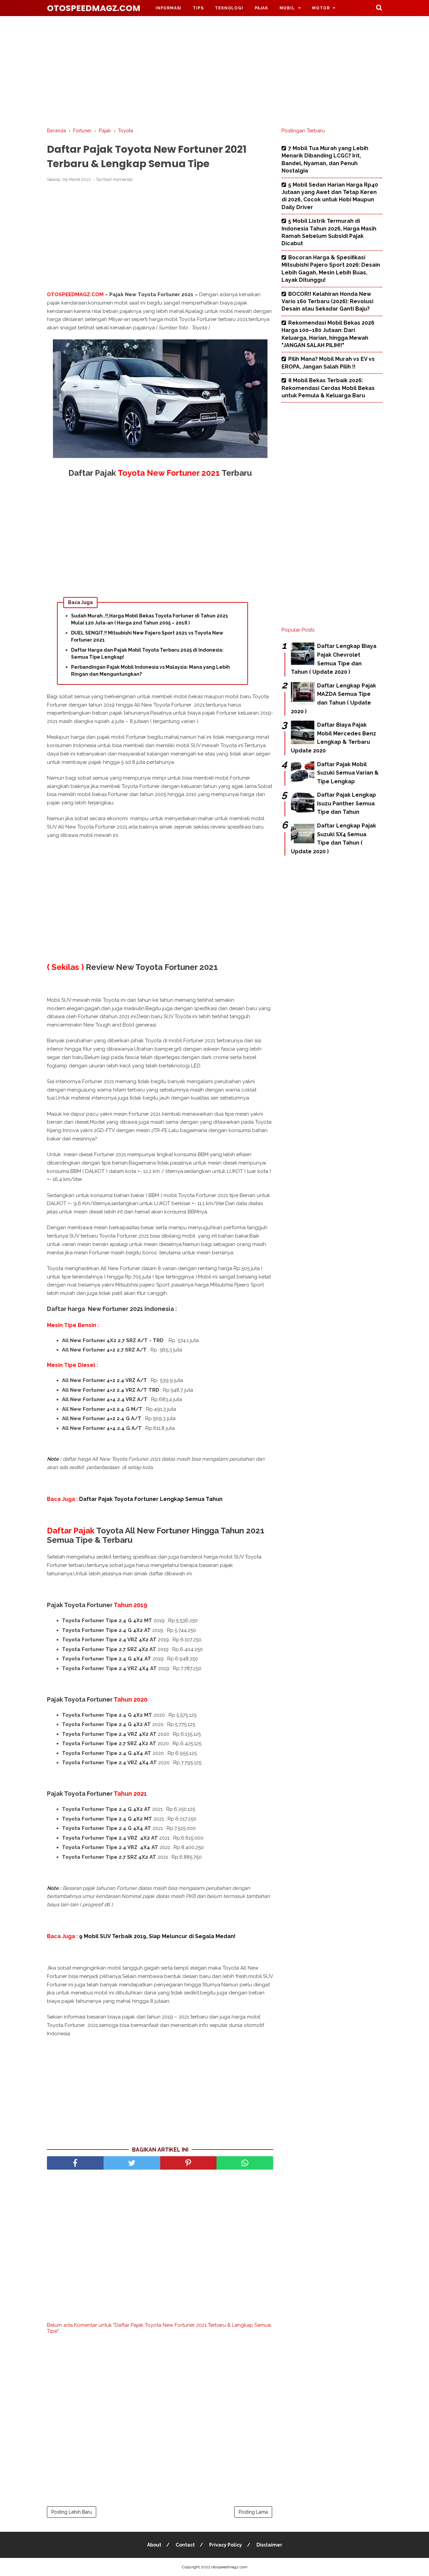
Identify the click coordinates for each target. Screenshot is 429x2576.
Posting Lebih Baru (72, 2512)
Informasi (168, 8)
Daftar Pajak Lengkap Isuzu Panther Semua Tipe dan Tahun (347, 803)
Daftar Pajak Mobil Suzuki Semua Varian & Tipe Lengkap (348, 773)
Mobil (287, 8)
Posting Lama (253, 2512)
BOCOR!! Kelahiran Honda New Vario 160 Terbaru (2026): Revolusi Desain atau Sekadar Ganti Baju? (327, 302)
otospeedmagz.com (94, 8)
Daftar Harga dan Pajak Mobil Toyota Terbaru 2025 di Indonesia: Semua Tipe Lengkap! (147, 653)
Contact (185, 2545)
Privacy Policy (226, 2545)
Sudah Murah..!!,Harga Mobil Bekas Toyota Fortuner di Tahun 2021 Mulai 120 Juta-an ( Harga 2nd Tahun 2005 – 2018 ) (150, 619)
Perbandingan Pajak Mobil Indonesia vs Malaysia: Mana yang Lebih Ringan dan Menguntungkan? (150, 671)
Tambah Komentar (114, 179)
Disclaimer (269, 2545)
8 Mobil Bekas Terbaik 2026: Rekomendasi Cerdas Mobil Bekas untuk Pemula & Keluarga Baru (328, 388)
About (154, 2545)
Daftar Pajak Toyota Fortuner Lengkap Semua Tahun (151, 1499)
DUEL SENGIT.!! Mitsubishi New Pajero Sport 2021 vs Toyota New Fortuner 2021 (147, 636)
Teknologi (229, 8)
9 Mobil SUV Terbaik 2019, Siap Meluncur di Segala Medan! (157, 1936)
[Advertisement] (214, 70)
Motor (321, 8)
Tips (198, 8)
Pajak (261, 8)
